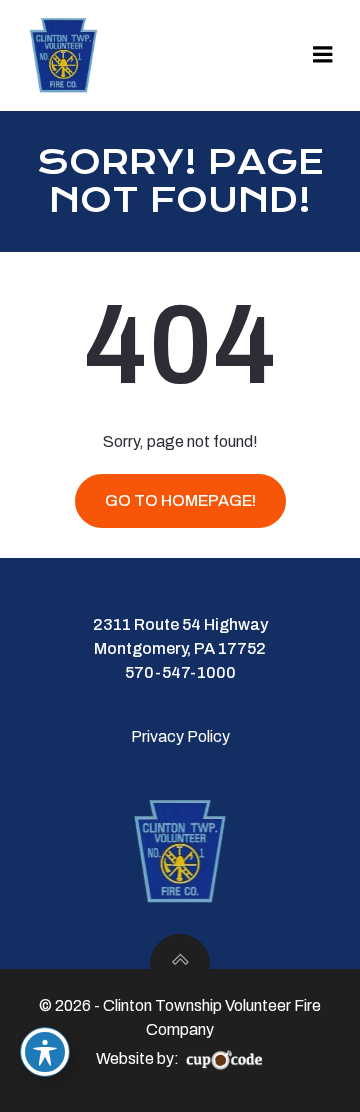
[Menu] (323, 55)
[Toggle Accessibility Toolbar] (45, 1052)
